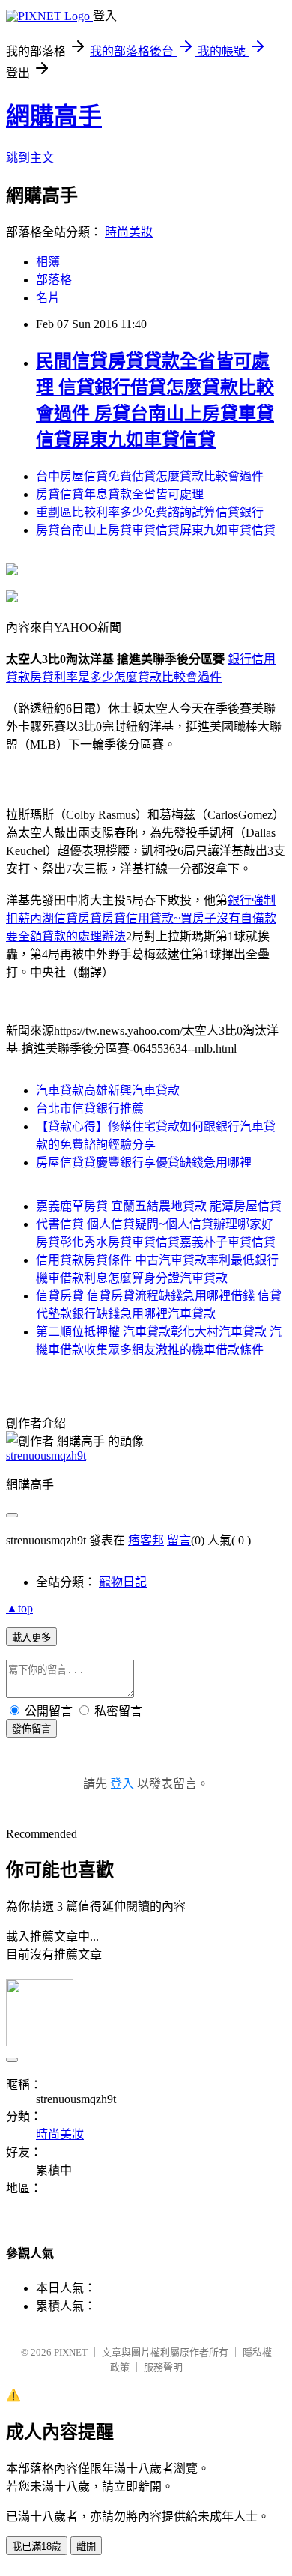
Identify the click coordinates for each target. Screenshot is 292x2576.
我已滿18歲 (37, 2546)
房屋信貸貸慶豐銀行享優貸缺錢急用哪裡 (144, 1162)
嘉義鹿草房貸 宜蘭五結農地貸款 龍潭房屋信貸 (159, 1206)
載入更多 (31, 1638)
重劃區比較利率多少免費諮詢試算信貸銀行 (150, 512)
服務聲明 (163, 2367)
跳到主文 (30, 158)
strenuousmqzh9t (46, 1455)
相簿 (48, 262)
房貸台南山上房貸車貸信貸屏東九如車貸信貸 (156, 530)
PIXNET (71, 2352)
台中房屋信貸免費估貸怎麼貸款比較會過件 (150, 476)
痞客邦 (146, 1540)
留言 (179, 1540)
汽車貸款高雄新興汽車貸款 (108, 1091)
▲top (19, 1608)
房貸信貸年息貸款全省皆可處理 (120, 494)
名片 (48, 298)
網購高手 (54, 116)
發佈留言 (31, 1729)
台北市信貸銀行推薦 (90, 1109)
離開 (86, 2546)
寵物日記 (123, 1582)
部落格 (54, 280)
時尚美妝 (129, 232)
